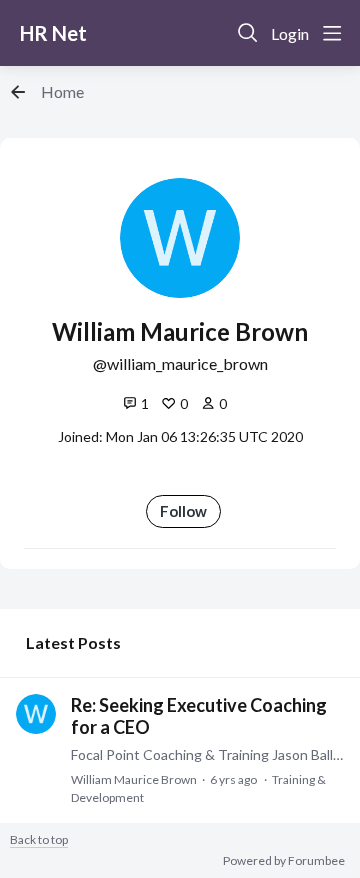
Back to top (39, 840)
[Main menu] (332, 33)
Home (62, 91)
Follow (183, 511)
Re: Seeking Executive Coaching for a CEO (199, 716)
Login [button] (290, 33)
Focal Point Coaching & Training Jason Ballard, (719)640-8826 (207, 754)
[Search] (248, 33)
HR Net (53, 33)
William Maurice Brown (134, 779)
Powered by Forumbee (284, 861)
